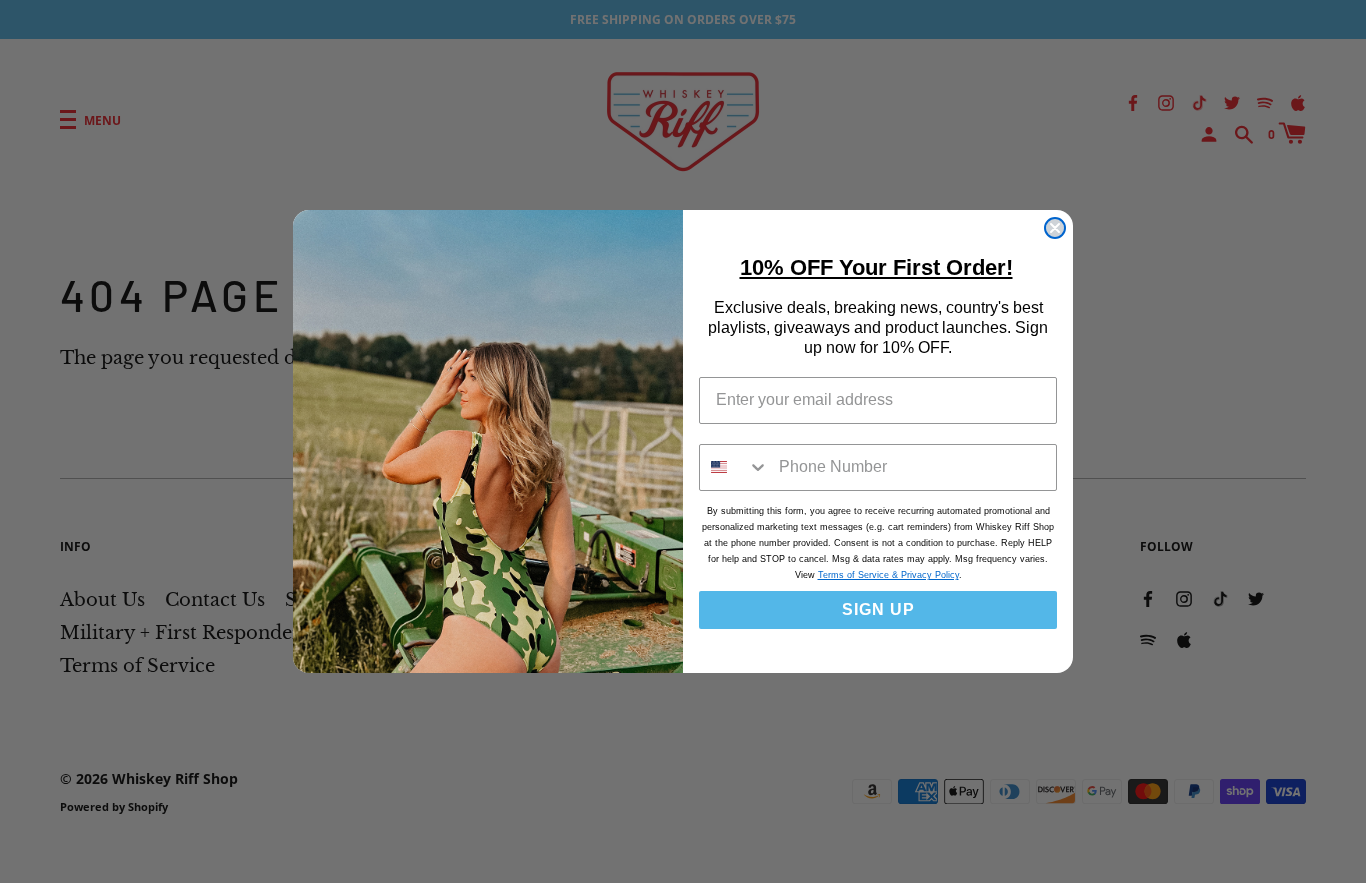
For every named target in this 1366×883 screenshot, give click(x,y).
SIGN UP (878, 609)
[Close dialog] (1055, 228)
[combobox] (734, 467)
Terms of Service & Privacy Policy (888, 575)
